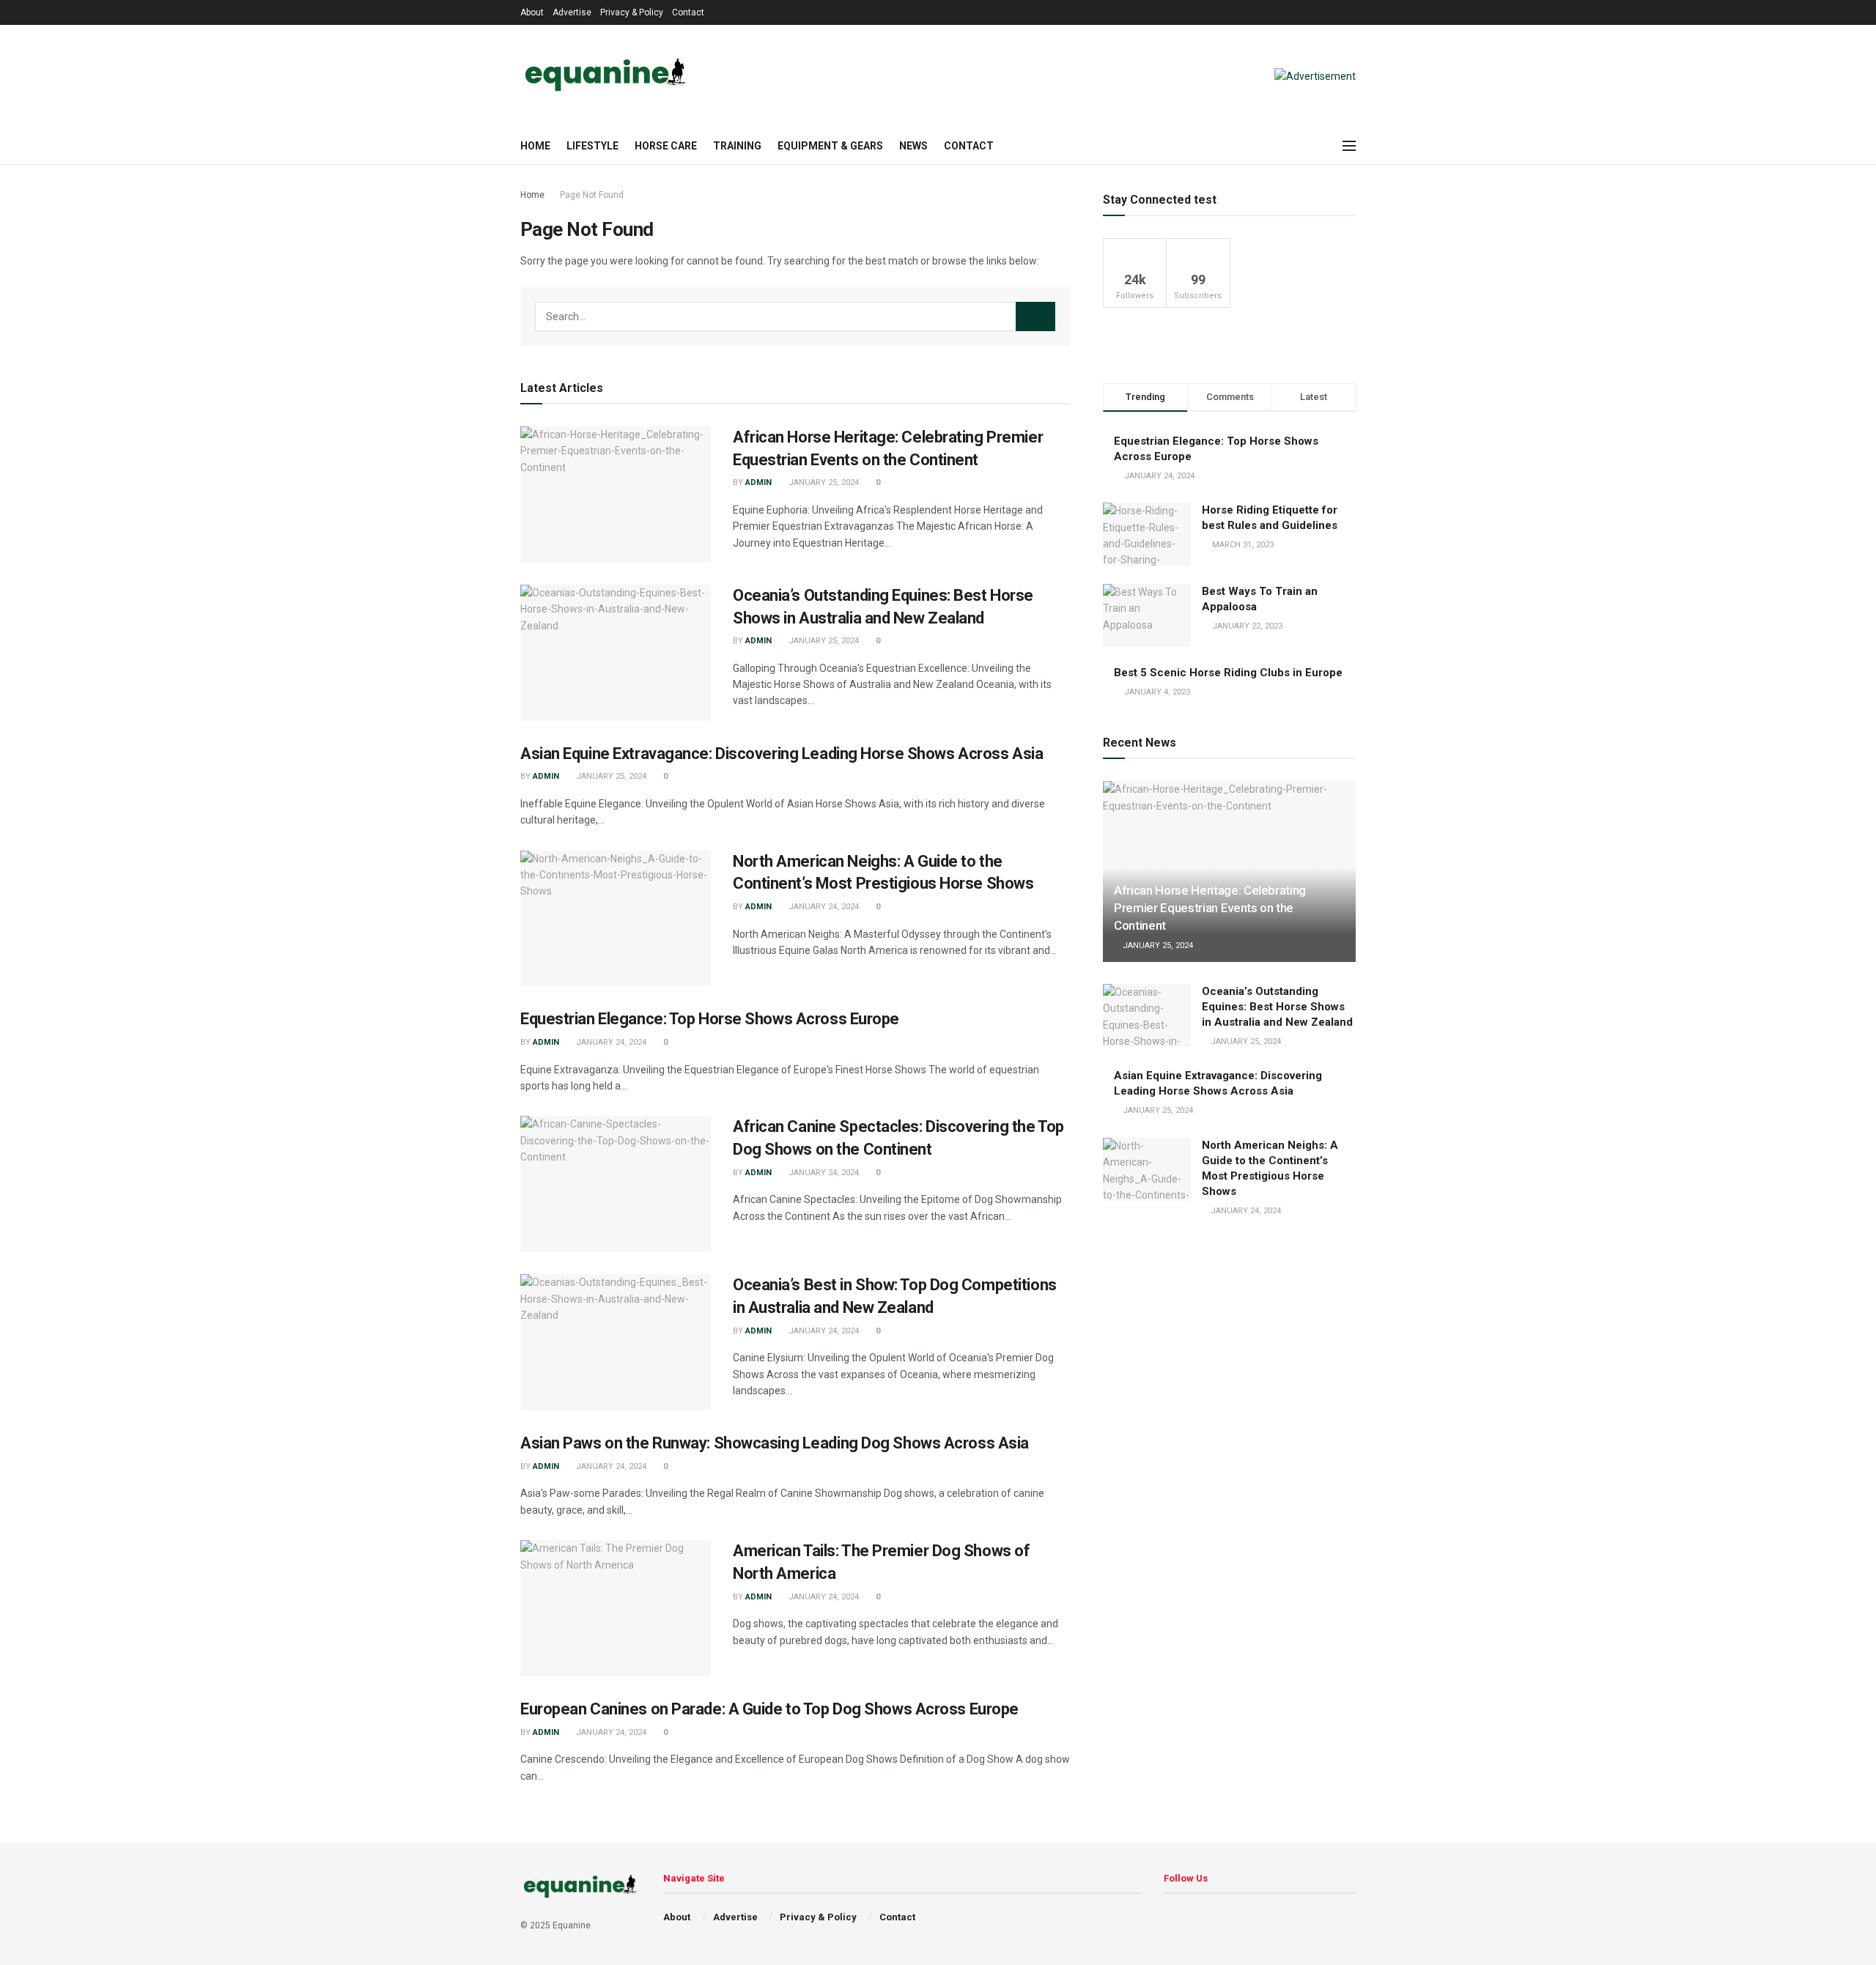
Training (737, 146)
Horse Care (666, 146)
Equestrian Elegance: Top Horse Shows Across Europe (710, 1019)
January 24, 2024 (823, 907)
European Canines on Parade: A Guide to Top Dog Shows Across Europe (769, 1709)
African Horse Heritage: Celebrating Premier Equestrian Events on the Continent (1210, 908)
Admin (758, 482)
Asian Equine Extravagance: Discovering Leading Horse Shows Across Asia (782, 754)
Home (535, 146)
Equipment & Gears (830, 146)
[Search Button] (1035, 317)
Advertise (572, 12)
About (532, 12)
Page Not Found (592, 195)
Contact (688, 12)
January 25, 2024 (823, 482)
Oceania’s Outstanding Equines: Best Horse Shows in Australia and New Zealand (1277, 1007)
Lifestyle (592, 146)
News (913, 146)
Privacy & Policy (632, 12)
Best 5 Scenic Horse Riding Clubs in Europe (1228, 673)
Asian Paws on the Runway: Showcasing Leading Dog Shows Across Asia (775, 1443)
